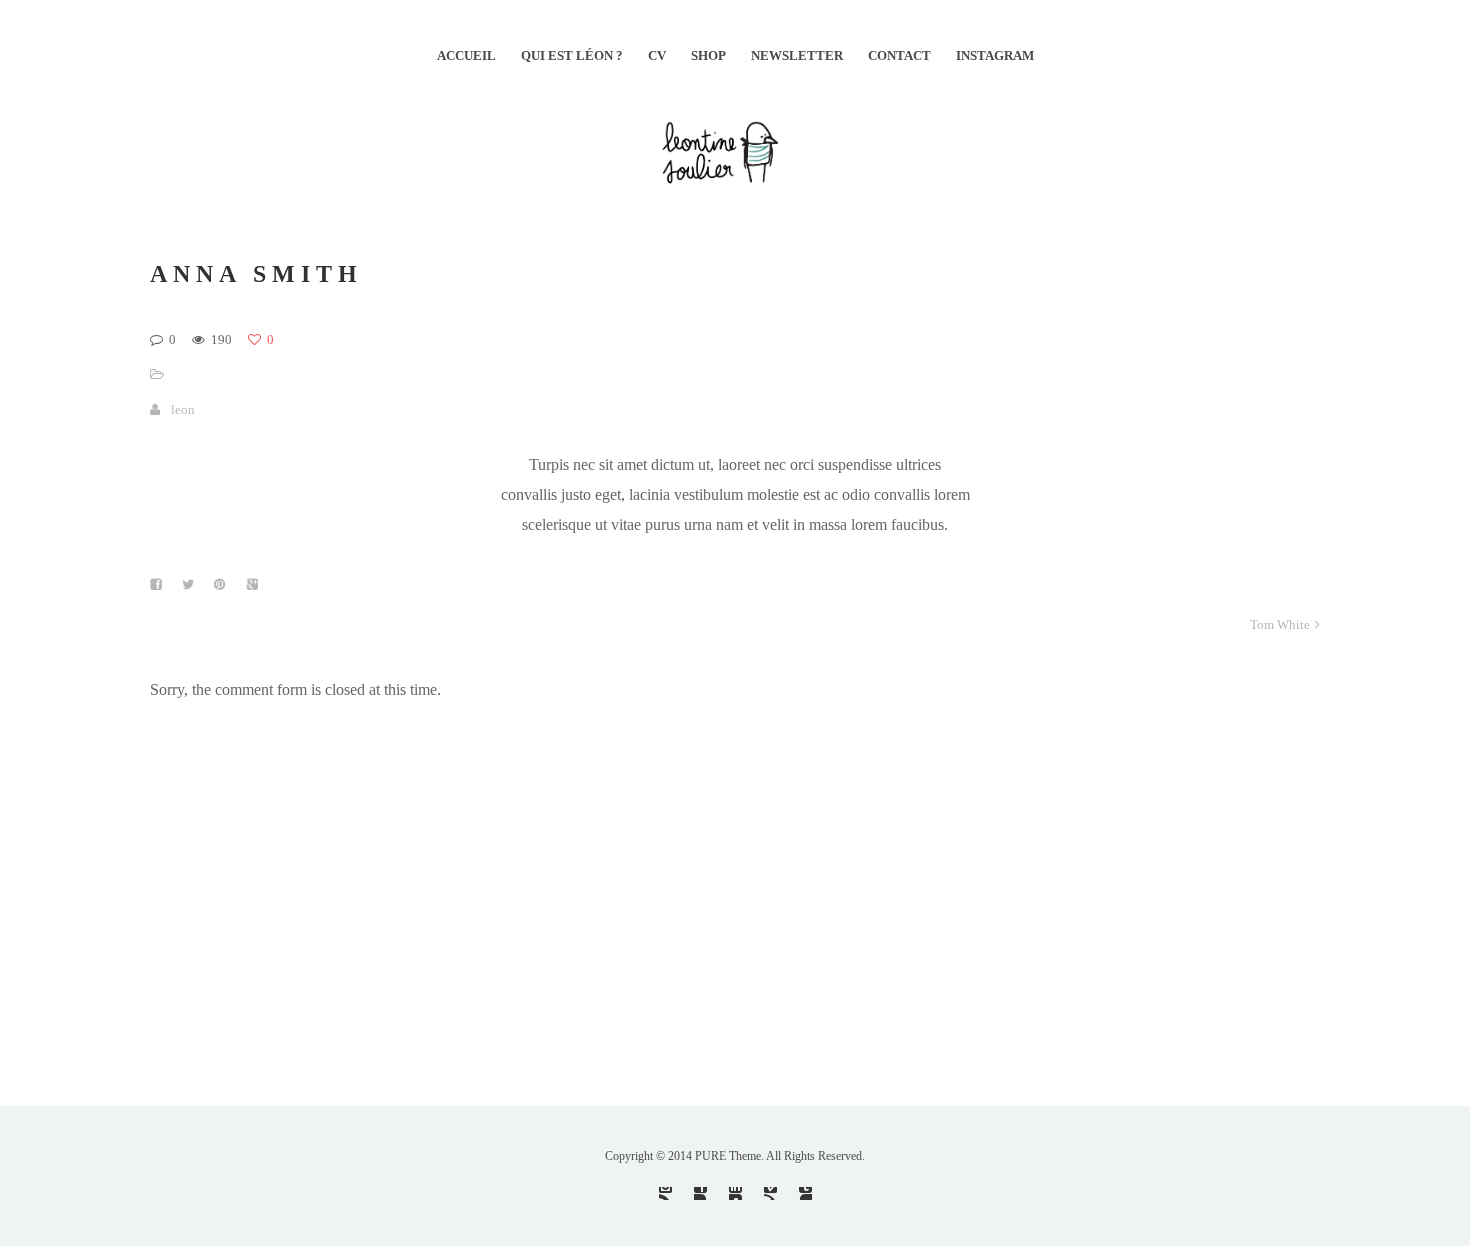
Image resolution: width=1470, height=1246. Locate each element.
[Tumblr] (805, 1193)
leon (183, 409)
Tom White (1280, 624)
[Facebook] (700, 1193)
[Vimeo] (770, 1193)
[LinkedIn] (735, 1193)
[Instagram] (665, 1193)
